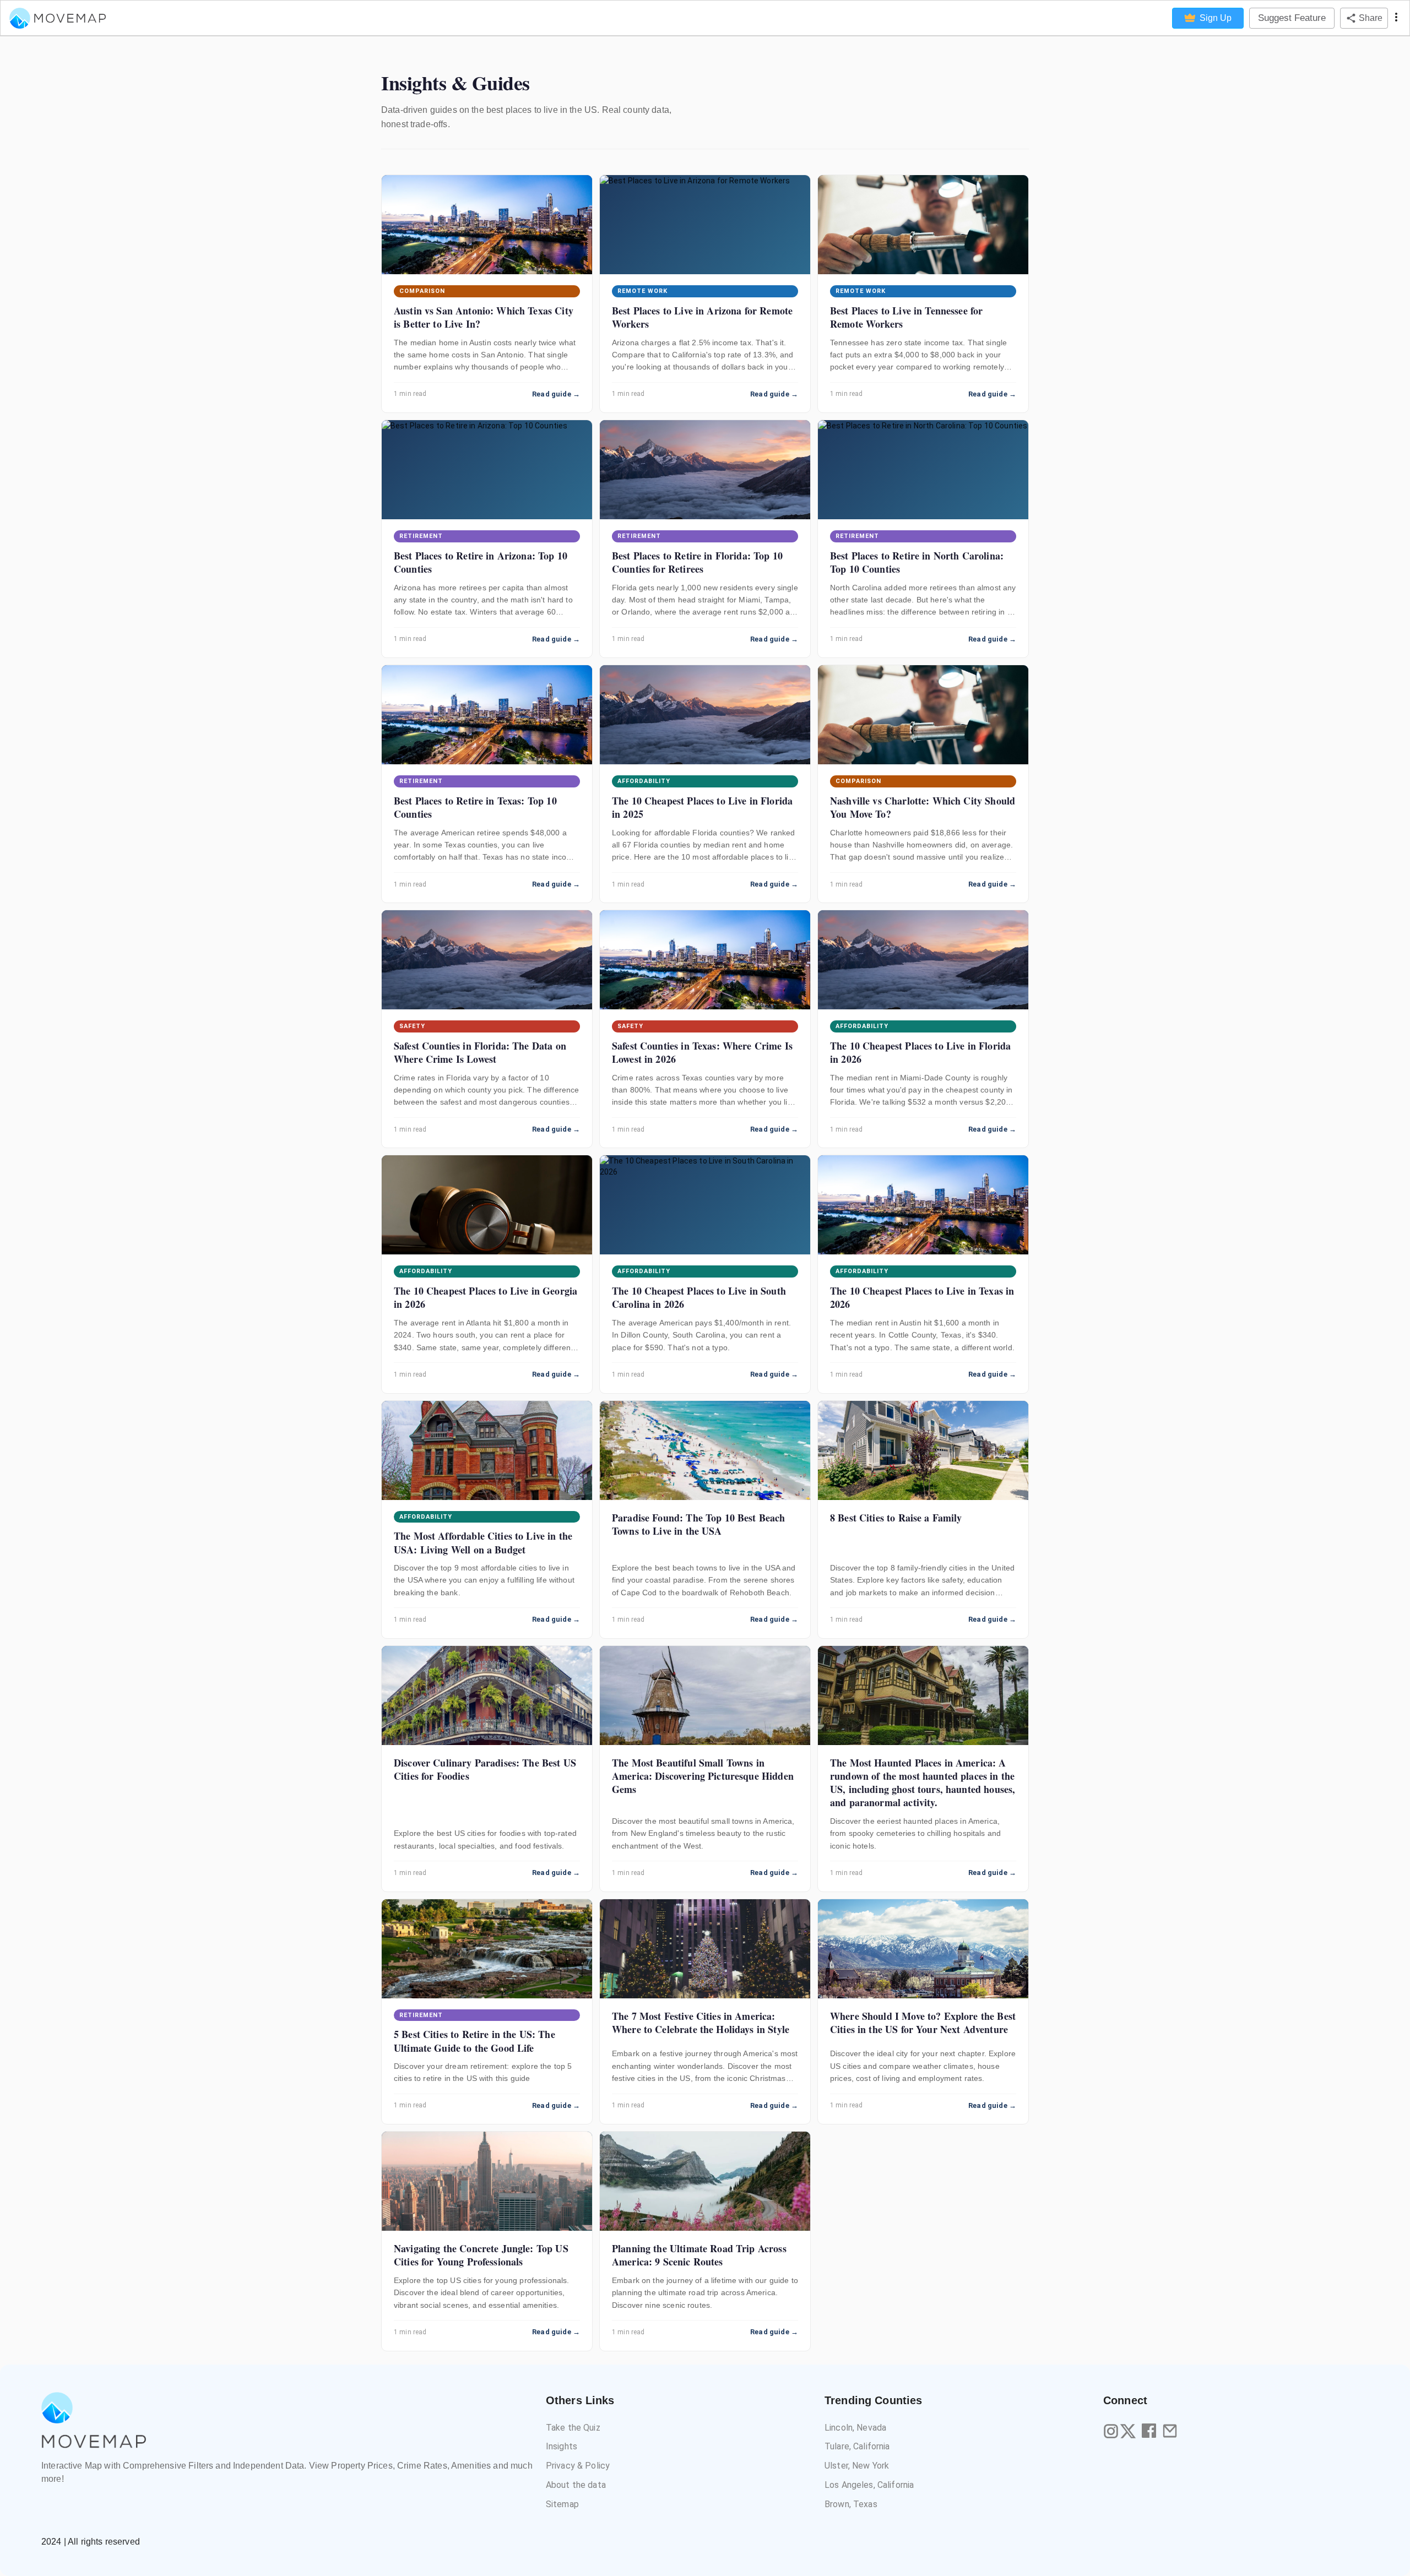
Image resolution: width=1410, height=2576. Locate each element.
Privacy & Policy (578, 2466)
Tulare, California (857, 2446)
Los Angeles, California (869, 2485)
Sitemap (562, 2504)
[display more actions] (1396, 18)
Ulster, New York (857, 2466)
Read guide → (556, 394)
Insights (562, 2446)
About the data (576, 2485)
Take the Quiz (573, 2428)
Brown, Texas (851, 2504)
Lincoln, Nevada (855, 2428)
